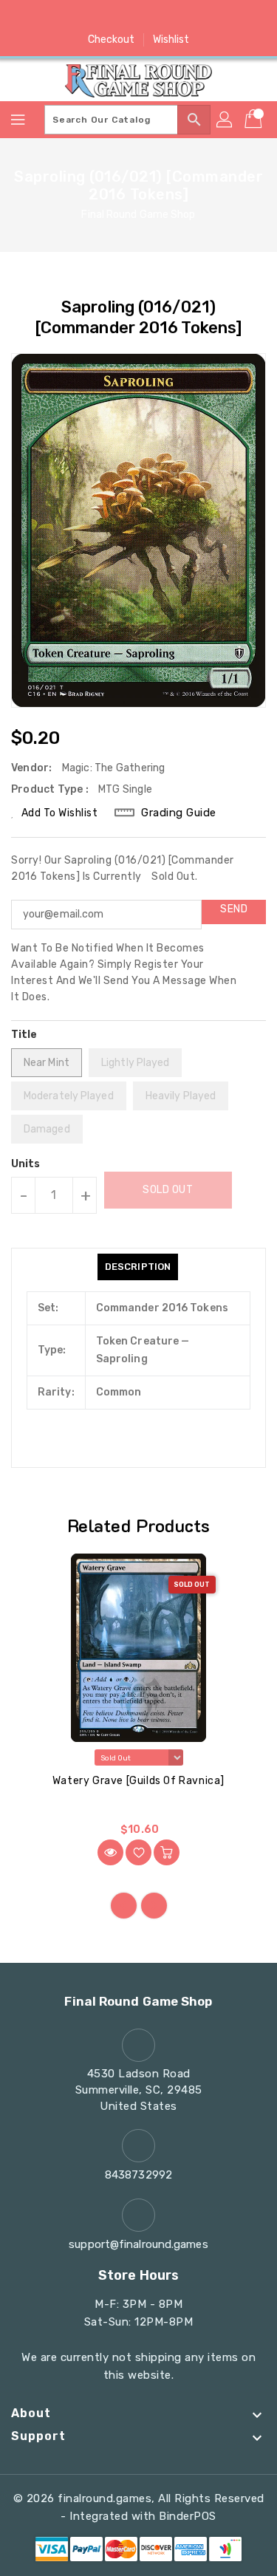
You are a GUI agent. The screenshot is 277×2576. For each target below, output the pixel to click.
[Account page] (225, 120)
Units (26, 1164)
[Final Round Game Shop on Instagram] (139, 17)
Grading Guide (179, 813)
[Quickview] (110, 1852)
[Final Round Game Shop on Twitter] (110, 17)
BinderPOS (188, 2516)
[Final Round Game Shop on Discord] (167, 17)
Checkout (112, 40)
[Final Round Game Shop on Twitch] (195, 17)
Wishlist (171, 40)
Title (24, 1035)
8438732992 (138, 2175)
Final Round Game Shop (138, 215)
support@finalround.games (138, 2244)
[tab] (138, 1267)
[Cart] (255, 120)
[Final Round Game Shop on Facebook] (82, 17)
